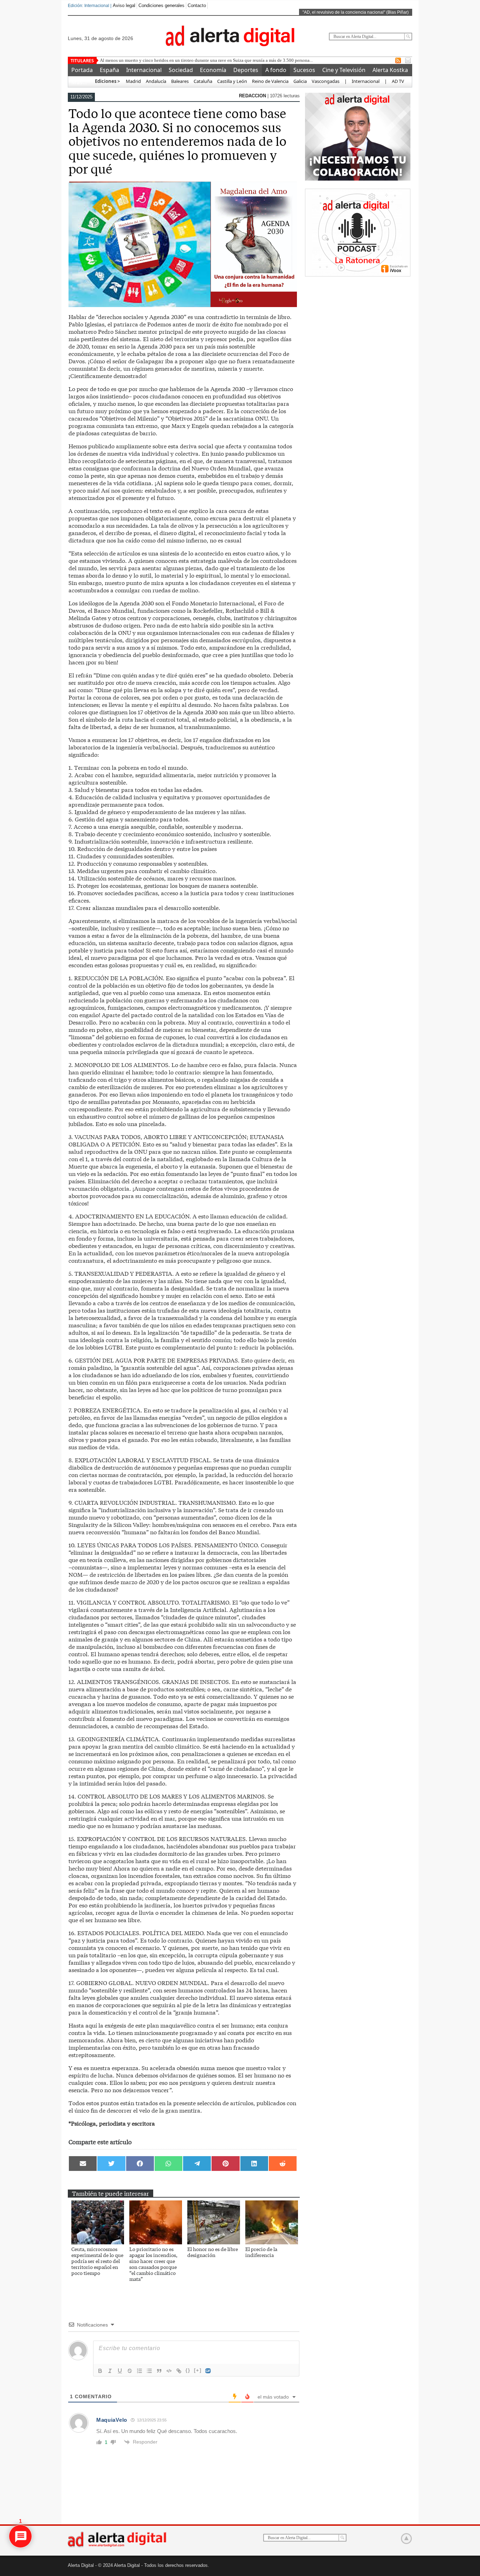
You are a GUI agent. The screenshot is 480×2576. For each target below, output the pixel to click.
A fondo (276, 70)
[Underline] (120, 2371)
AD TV (398, 81)
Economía (213, 70)
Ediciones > (107, 81)
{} (188, 2370)
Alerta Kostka (390, 70)
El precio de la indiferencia (261, 2252)
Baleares (180, 81)
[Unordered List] (149, 2371)
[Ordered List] (140, 2371)
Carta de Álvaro (115, 60)
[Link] (179, 2371)
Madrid (133, 81)
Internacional (144, 70)
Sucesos (304, 70)
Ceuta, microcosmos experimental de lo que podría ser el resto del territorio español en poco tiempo (97, 2261)
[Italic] (110, 2371)
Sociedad (181, 70)
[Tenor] (208, 2371)
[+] (198, 2370)
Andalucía (156, 81)
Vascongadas (326, 81)
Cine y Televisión (344, 70)
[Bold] (100, 2371)
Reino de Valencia (270, 81)
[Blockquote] (159, 2371)
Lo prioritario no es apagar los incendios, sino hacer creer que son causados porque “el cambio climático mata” (153, 2264)
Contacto (197, 5)
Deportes (246, 70)
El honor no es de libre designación (213, 2252)
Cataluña (203, 81)
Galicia (300, 81)
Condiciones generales (161, 5)
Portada (82, 70)
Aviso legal (124, 5)
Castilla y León (232, 81)
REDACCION (253, 96)
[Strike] (130, 2371)
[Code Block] (169, 2371)
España (109, 70)
